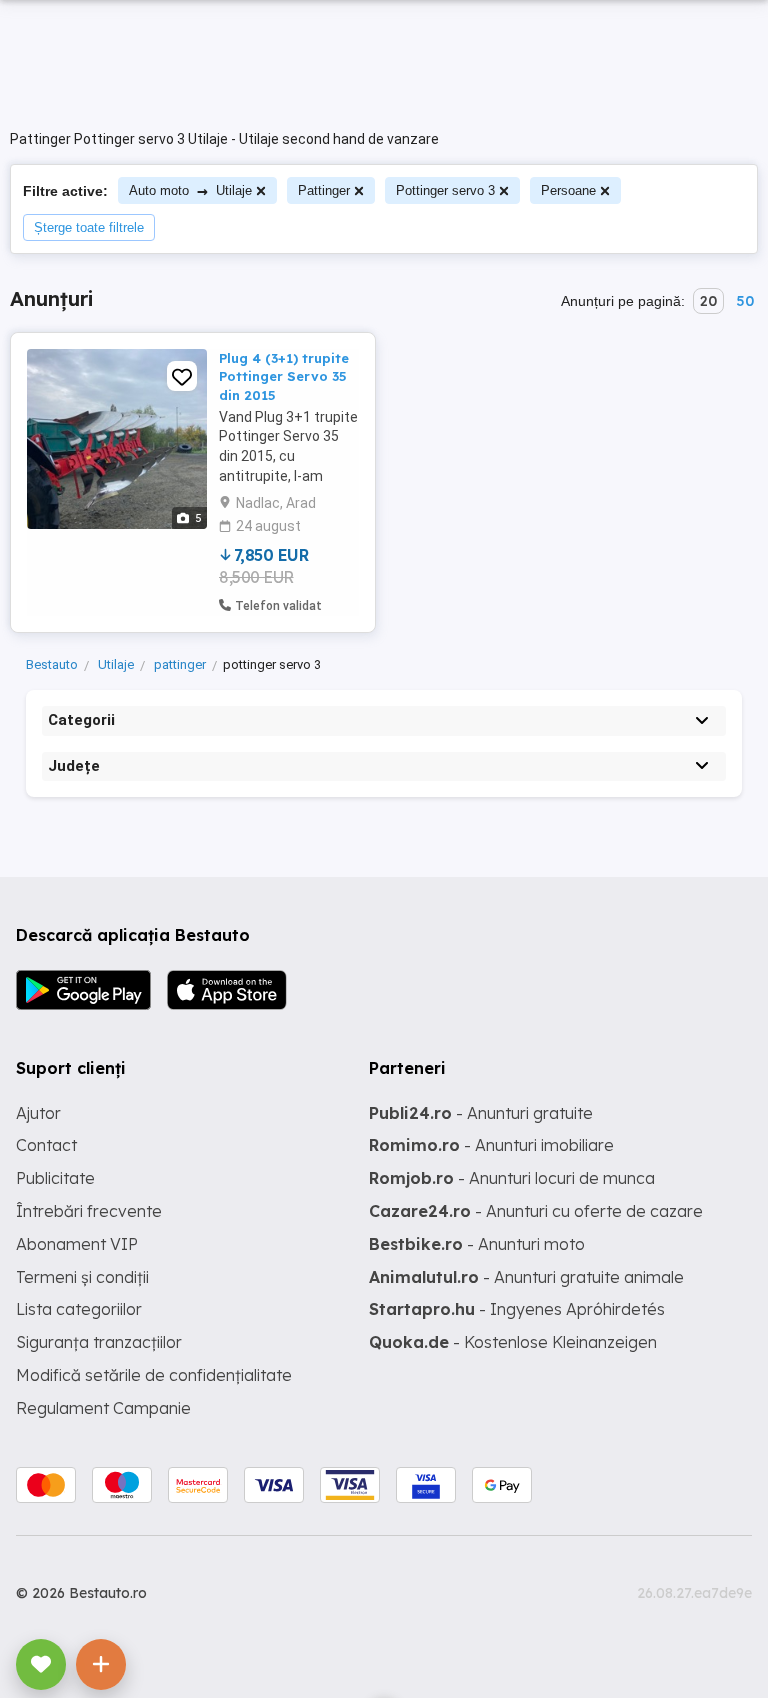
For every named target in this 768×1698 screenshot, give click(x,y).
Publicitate (55, 1178)
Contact (46, 1145)
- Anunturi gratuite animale (526, 1277)
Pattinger (324, 190)
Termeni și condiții (82, 1277)
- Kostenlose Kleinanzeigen (513, 1342)
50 (745, 301)
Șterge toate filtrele (89, 227)
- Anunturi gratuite (481, 1113)
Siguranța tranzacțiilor (99, 1342)
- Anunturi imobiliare (491, 1145)
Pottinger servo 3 (445, 190)
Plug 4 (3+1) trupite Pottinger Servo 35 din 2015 (284, 376)
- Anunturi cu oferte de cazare (536, 1211)
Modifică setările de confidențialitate (154, 1375)
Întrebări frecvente (89, 1211)
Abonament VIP (77, 1244)
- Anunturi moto (477, 1244)
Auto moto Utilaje (190, 190)
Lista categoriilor (79, 1309)
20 (708, 301)
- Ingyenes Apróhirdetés (517, 1309)
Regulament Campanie (103, 1408)
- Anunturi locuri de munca (512, 1178)
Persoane (568, 190)
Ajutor (38, 1113)
